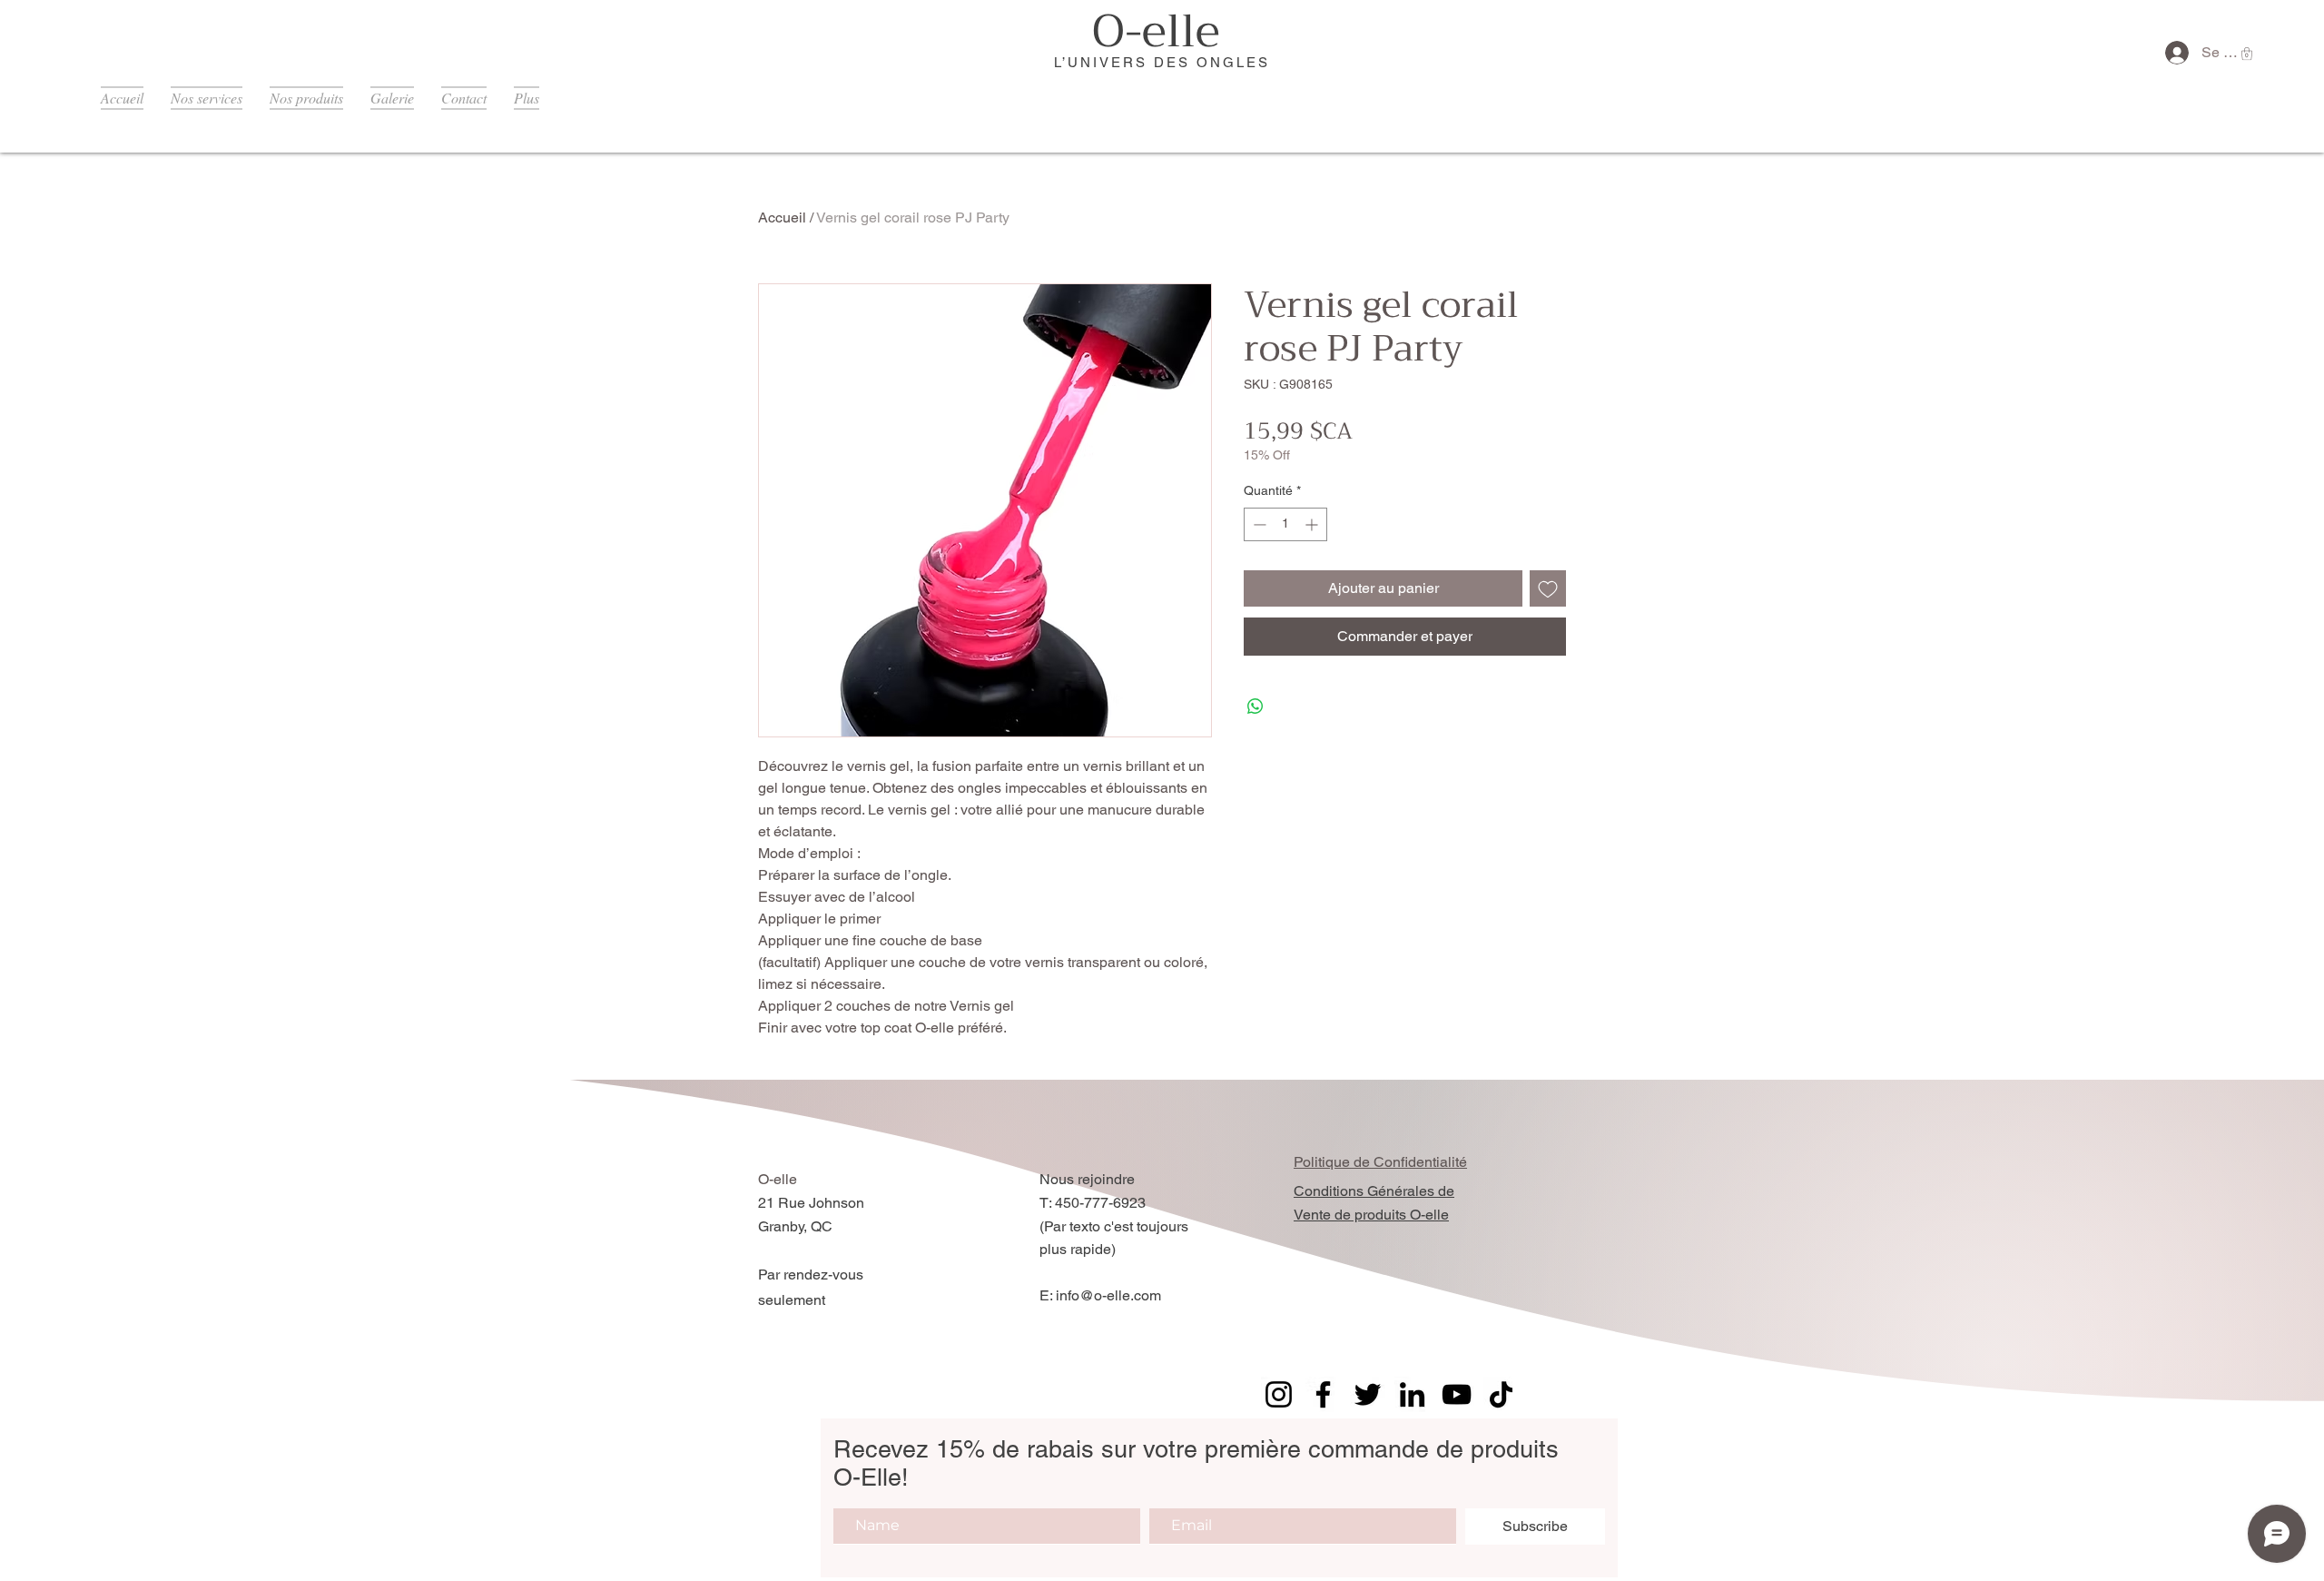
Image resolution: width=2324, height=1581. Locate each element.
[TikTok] (1501, 1394)
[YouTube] (1457, 1394)
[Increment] (1313, 524)
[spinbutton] (1285, 524)
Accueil (782, 217)
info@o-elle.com (1108, 1295)
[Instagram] (1279, 1394)
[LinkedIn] (1412, 1394)
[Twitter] (1368, 1394)
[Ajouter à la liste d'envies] (1548, 588)
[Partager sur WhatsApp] (1256, 707)
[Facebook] (1323, 1394)
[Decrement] (1258, 524)
